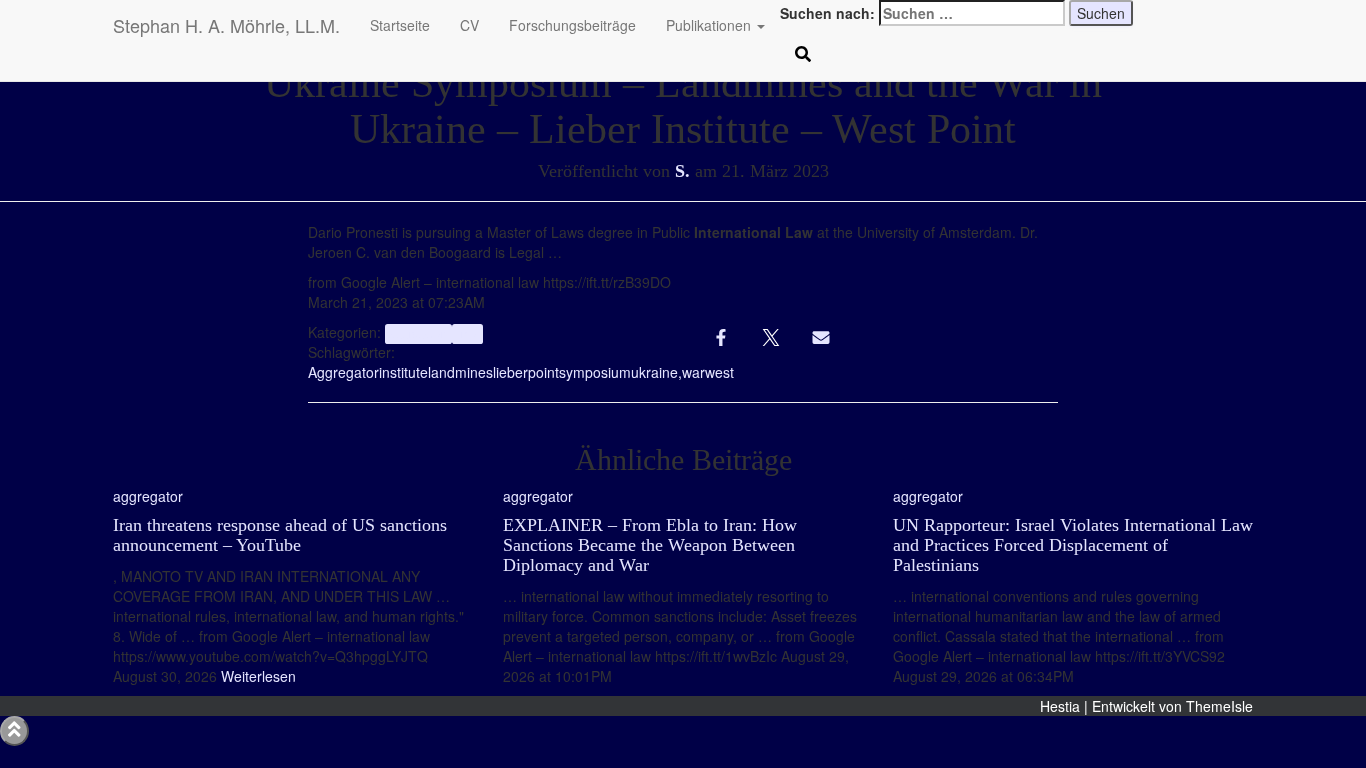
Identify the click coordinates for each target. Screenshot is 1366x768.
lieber (510, 372)
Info (467, 333)
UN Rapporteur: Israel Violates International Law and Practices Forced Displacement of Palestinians (1073, 545)
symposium (595, 372)
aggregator (418, 333)
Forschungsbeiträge (572, 25)
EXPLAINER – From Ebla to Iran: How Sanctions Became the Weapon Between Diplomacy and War (650, 545)
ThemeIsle (1219, 706)
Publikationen (710, 25)
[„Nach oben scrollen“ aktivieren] (14, 731)
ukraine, (656, 372)
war (693, 372)
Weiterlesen (256, 676)
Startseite (400, 25)
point (543, 372)
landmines (460, 372)
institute (403, 372)
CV (469, 25)
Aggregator (343, 372)
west (719, 372)
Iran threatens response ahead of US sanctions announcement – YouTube (280, 535)
